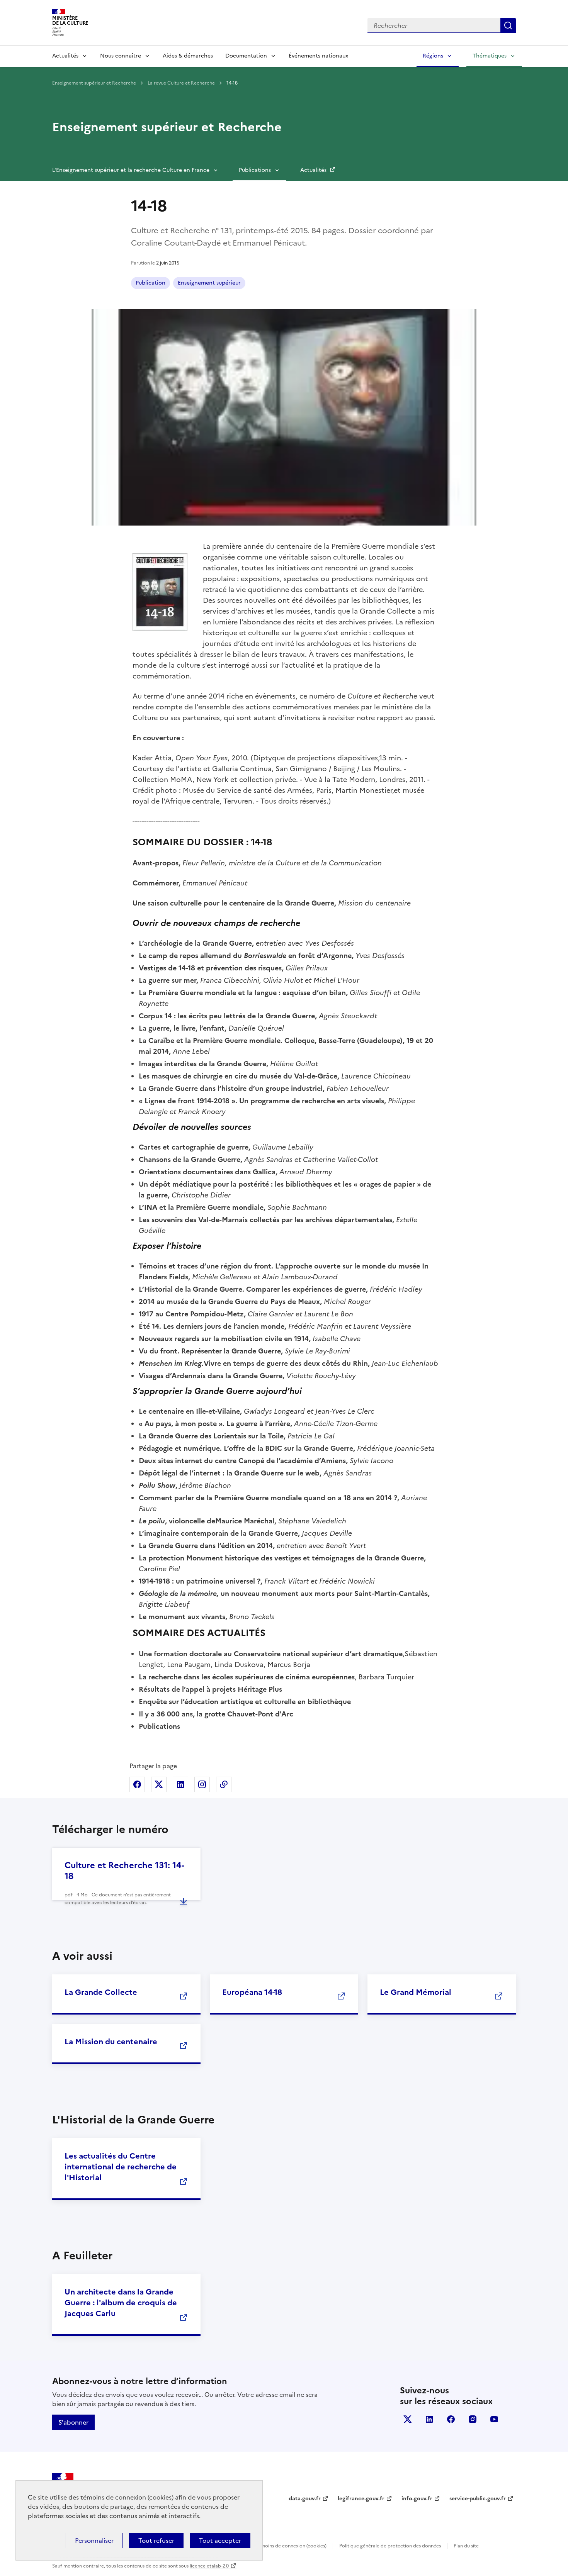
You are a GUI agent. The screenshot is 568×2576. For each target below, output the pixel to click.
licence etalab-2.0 (209, 2566)
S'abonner (73, 2422)
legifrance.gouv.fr (361, 2499)
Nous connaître (121, 56)
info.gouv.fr (417, 2499)
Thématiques (490, 56)
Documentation (246, 56)
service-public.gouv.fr (478, 2499)
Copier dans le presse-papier (224, 1784)
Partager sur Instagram (202, 1784)
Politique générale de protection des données (390, 2546)
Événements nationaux (318, 56)
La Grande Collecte (101, 1992)
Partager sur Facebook (137, 1784)
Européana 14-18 (252, 1992)
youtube (494, 2419)
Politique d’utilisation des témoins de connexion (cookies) (263, 2546)
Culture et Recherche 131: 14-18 (124, 1871)
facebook (451, 2419)
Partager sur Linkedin (180, 1784)
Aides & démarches (188, 56)
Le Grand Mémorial (416, 1992)
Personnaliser (94, 2540)
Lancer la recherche (508, 25)
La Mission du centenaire (111, 2042)
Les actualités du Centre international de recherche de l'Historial (121, 2167)
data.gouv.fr (305, 2499)
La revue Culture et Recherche (182, 83)
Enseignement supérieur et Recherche (95, 83)
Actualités (65, 56)
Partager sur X (159, 1784)
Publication (151, 283)
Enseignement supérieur (209, 283)
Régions (433, 56)
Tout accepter (220, 2540)
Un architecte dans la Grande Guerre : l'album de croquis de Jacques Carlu (121, 2303)
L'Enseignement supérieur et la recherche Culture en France (131, 170)
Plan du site (466, 2546)
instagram (473, 2419)
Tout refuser (156, 2540)
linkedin (429, 2419)
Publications (255, 170)
